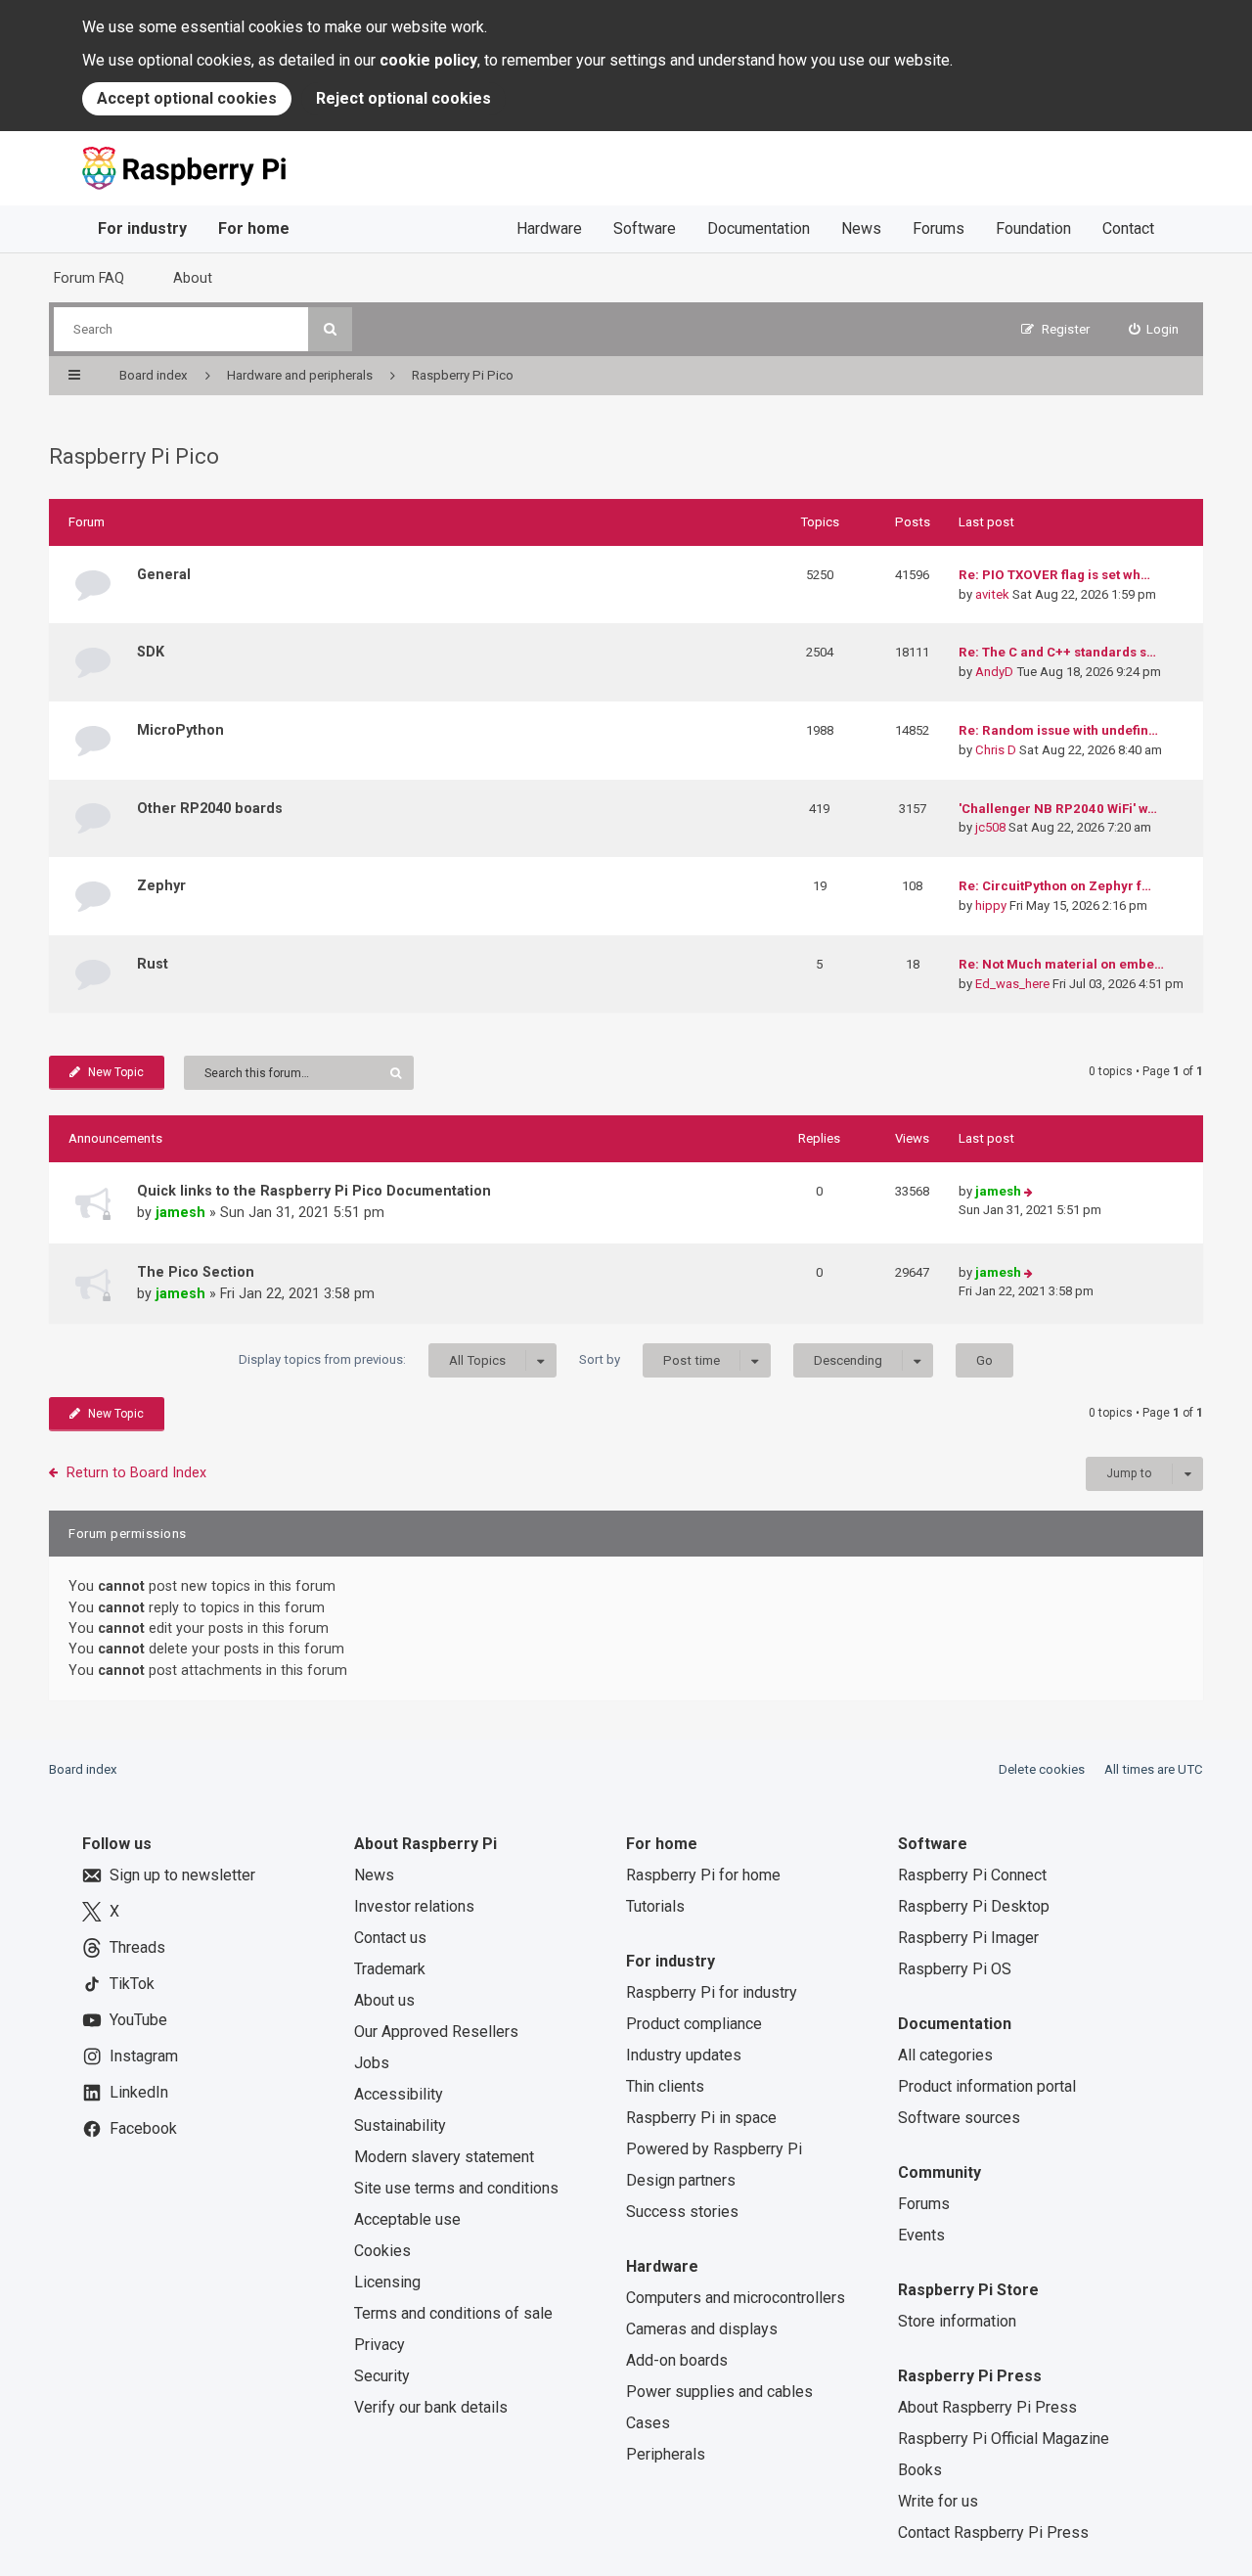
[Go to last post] (1028, 1192)
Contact (1128, 228)
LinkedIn (139, 2092)
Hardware (549, 228)
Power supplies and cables (719, 2392)
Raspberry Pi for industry (712, 1992)
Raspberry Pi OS (955, 1969)
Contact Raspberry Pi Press (993, 2532)
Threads (137, 1947)
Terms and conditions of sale (453, 2313)
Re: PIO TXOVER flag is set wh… (1054, 575)
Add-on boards (677, 2360)
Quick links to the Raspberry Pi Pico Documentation (314, 1191)
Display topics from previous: (372, 1360)
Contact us (390, 1938)
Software (645, 228)
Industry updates (684, 2055)
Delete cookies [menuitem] (1042, 1769)
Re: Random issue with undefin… (1058, 730)
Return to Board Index (136, 1472)
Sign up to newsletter (182, 1875)
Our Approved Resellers (436, 2032)
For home (254, 228)
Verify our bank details (431, 2407)
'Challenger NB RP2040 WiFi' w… (1058, 809)
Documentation (759, 228)
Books (920, 2470)
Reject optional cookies (403, 98)
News (861, 228)
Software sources (959, 2118)
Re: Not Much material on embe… (1061, 964)
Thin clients (665, 2086)
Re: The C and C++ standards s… (1057, 652)
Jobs (372, 2063)
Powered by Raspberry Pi (714, 2149)
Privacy (380, 2345)
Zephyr (161, 885)
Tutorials (655, 1906)
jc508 (990, 827)
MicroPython (180, 730)
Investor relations (414, 1906)
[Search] (330, 329)
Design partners (681, 2180)
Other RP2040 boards (210, 808)
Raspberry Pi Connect (972, 1875)
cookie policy (428, 60)
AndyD (994, 672)
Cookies (382, 2251)
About (193, 278)
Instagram (144, 2056)
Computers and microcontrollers (736, 2298)
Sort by (649, 1360)
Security (382, 2376)
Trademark (390, 1969)
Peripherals (666, 2454)
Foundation (1033, 228)
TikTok (132, 1984)
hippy (991, 905)
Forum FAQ (89, 278)
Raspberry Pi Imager (968, 1938)
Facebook (143, 2128)
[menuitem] (1154, 329)
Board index (83, 1769)
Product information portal (987, 2086)
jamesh (180, 1212)
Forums (939, 228)
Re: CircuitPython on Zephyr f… (1055, 886)
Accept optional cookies (187, 98)
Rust (153, 964)
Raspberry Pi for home (703, 1875)
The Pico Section (196, 1272)
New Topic (116, 1072)
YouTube (138, 2020)
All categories (945, 2055)
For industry (142, 228)
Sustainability (400, 2125)
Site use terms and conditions (456, 2188)
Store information (957, 2321)
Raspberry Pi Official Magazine (1004, 2439)
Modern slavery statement (444, 2157)
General (164, 574)
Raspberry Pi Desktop (974, 1906)
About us (384, 2000)
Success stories (682, 2212)
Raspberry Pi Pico (134, 456)
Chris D (996, 750)
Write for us (938, 2501)
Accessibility (399, 2094)
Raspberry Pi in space (701, 2118)
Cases (648, 2423)
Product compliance (694, 2024)
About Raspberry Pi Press (987, 2407)
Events (921, 2235)
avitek (992, 594)
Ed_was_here (1012, 984)
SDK (151, 652)
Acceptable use (407, 2219)
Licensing (387, 2282)
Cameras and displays (702, 2329)
